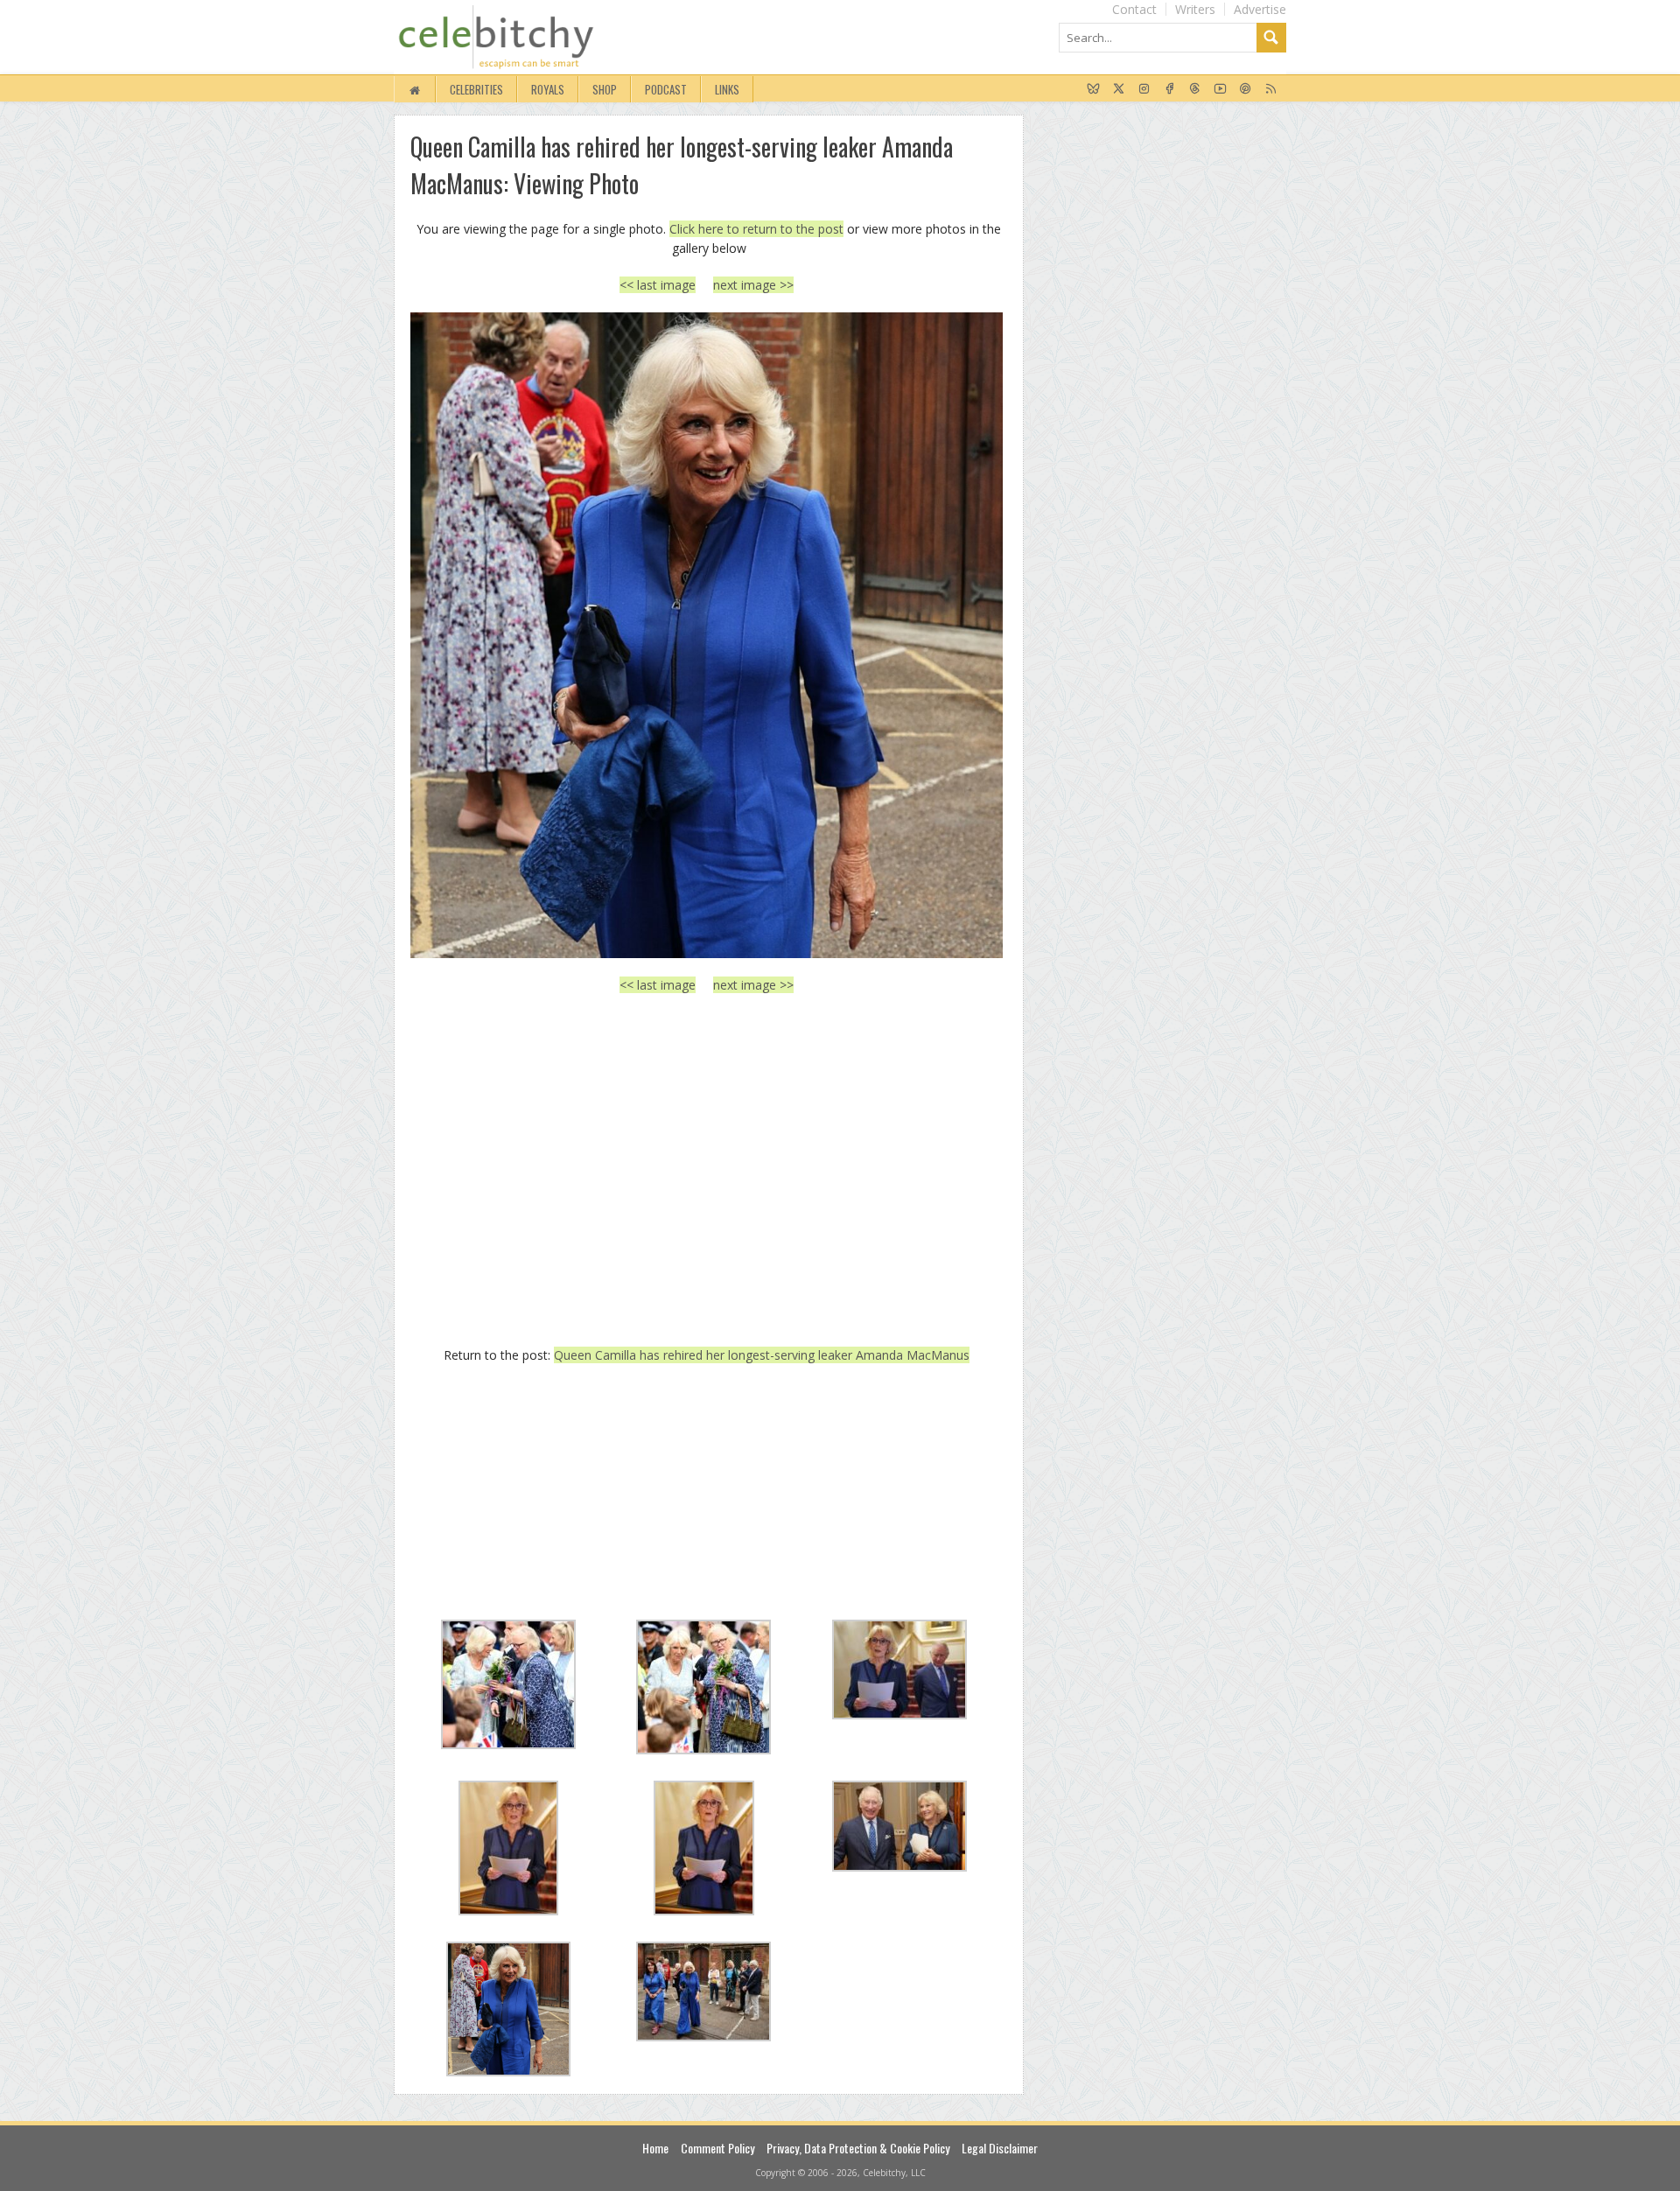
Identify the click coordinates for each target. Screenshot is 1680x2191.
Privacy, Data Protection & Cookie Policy (858, 2148)
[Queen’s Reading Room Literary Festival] (707, 635)
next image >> (753, 285)
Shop (605, 89)
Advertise (1260, 9)
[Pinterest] (1246, 89)
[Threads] (1195, 89)
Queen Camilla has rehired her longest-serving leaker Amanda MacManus (762, 1355)
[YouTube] (1220, 89)
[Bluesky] (1093, 89)
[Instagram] (1144, 89)
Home (655, 2148)
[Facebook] (1169, 89)
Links (727, 89)
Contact (1134, 9)
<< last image (658, 285)
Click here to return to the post (756, 229)
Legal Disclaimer (1000, 2148)
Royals (548, 89)
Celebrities (476, 89)
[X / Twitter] (1119, 89)
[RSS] (1271, 89)
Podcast (666, 89)
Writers (1195, 9)
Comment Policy (717, 2148)
